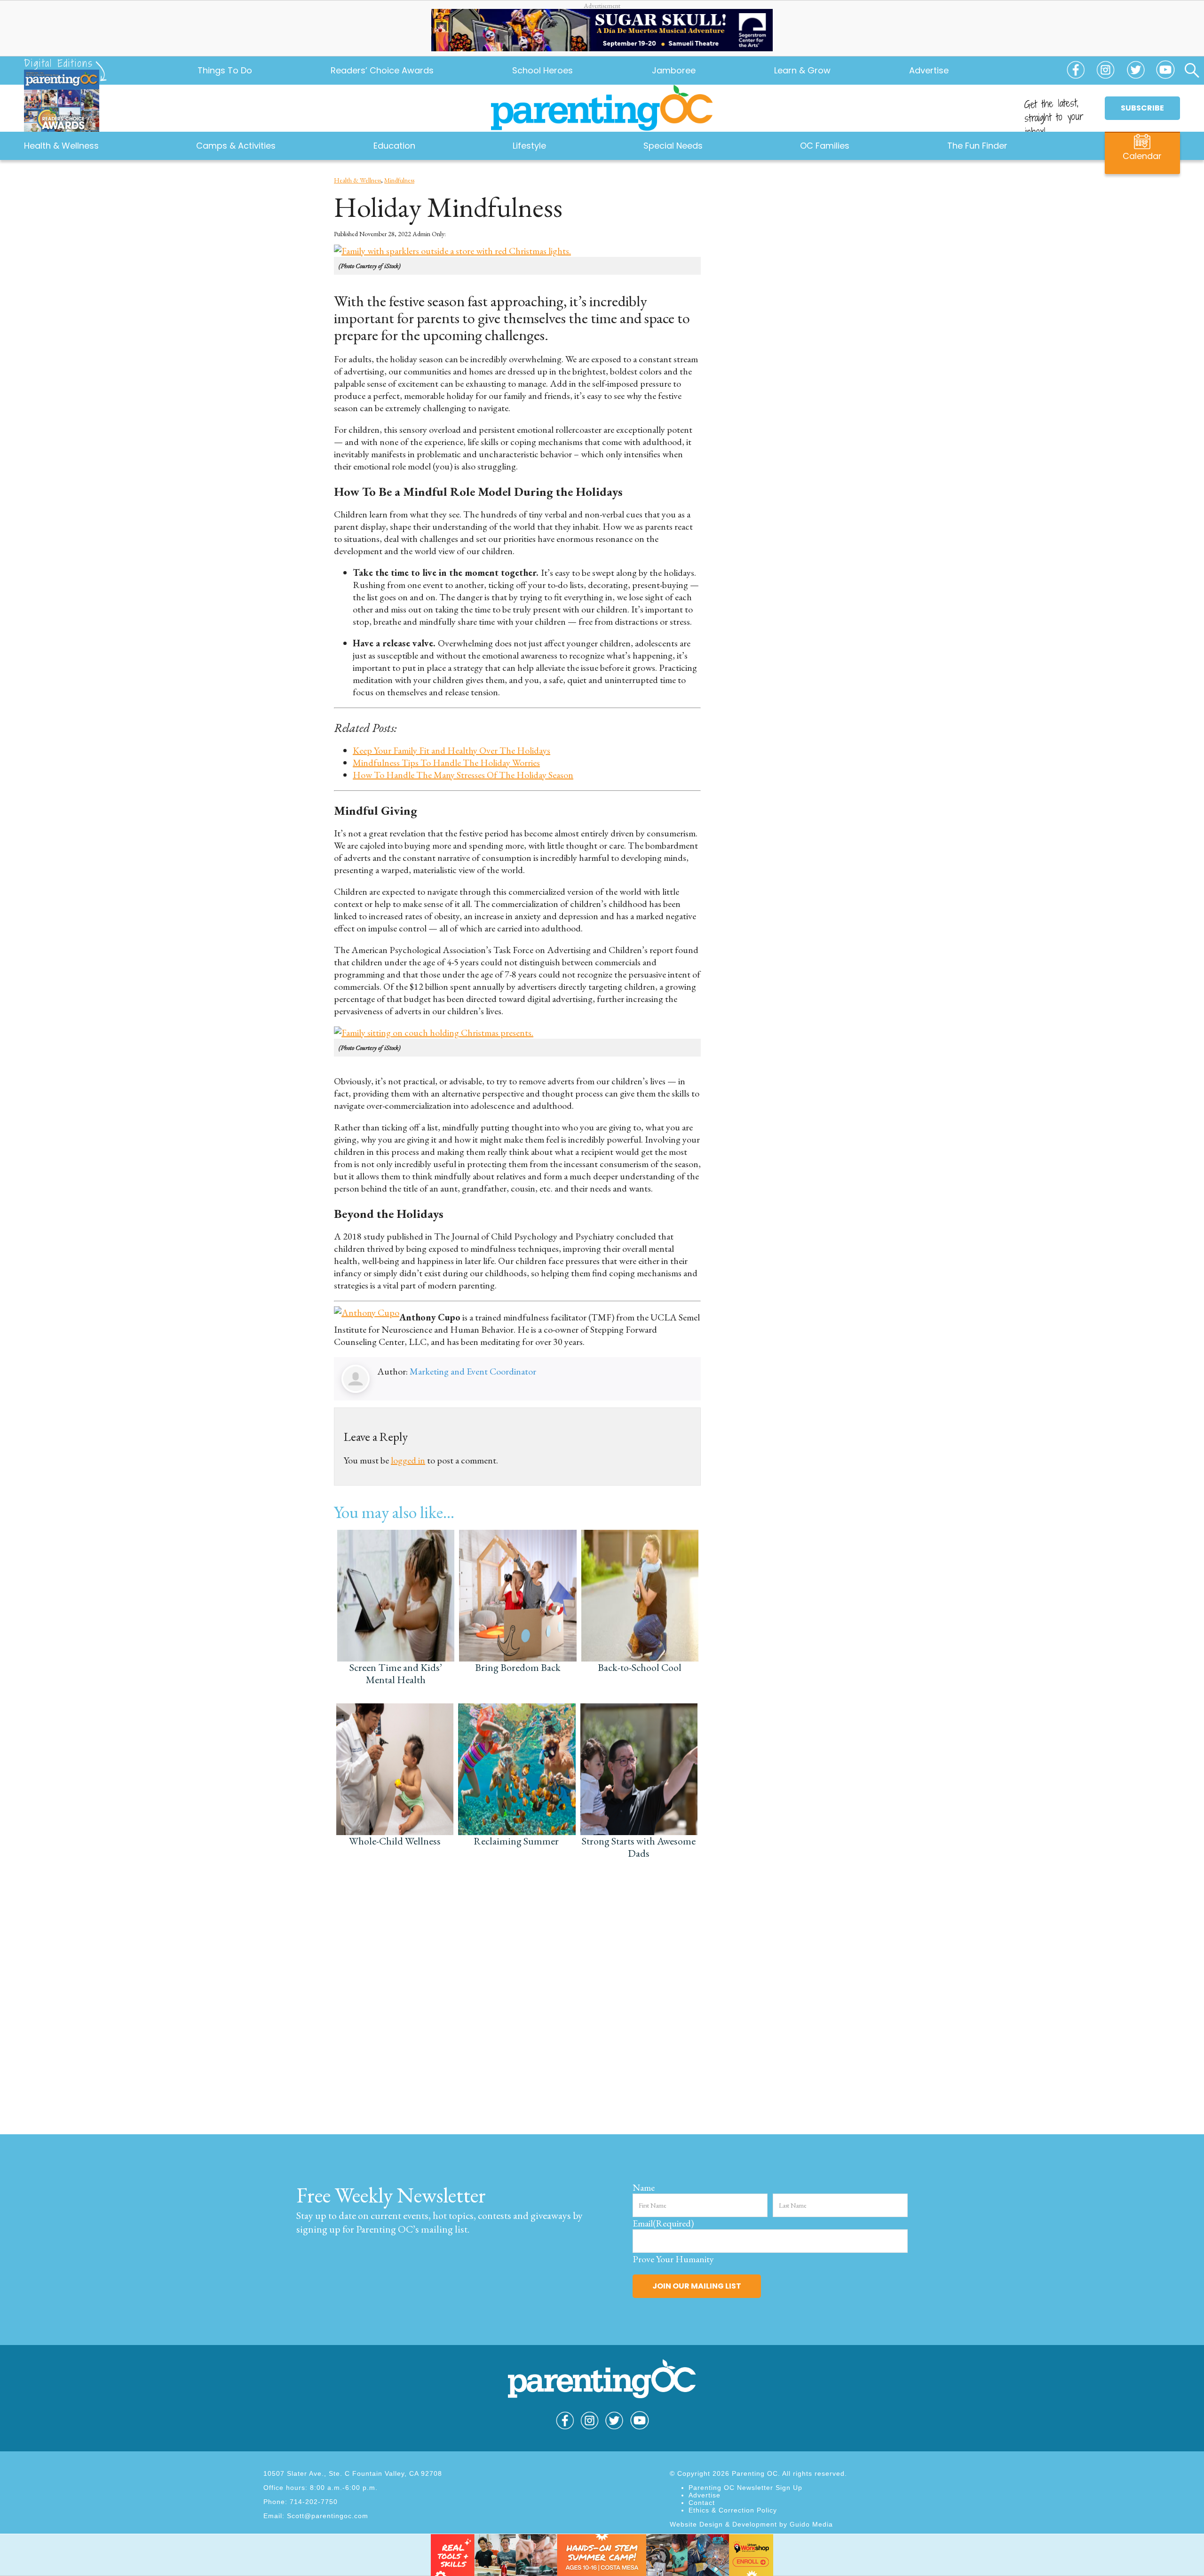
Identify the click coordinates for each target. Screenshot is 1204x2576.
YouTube (1165, 74)
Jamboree (674, 70)
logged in (408, 1460)
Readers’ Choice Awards (382, 70)
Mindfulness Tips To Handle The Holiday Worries (446, 763)
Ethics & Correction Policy (733, 2510)
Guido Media (811, 2524)
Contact (702, 2503)
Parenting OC (602, 108)
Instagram (1106, 74)
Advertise (929, 70)
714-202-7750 (314, 2502)
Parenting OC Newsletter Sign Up (745, 2488)
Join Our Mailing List (697, 2286)
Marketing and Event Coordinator (473, 1371)
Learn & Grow (802, 70)
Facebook (1076, 74)
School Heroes (543, 70)
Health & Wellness (357, 180)
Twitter (1135, 74)
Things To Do (225, 70)
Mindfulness (399, 180)
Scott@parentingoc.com (328, 2516)
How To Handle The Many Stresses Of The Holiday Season (463, 775)
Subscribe (1142, 108)
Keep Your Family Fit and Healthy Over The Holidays (451, 750)
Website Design (696, 2524)
